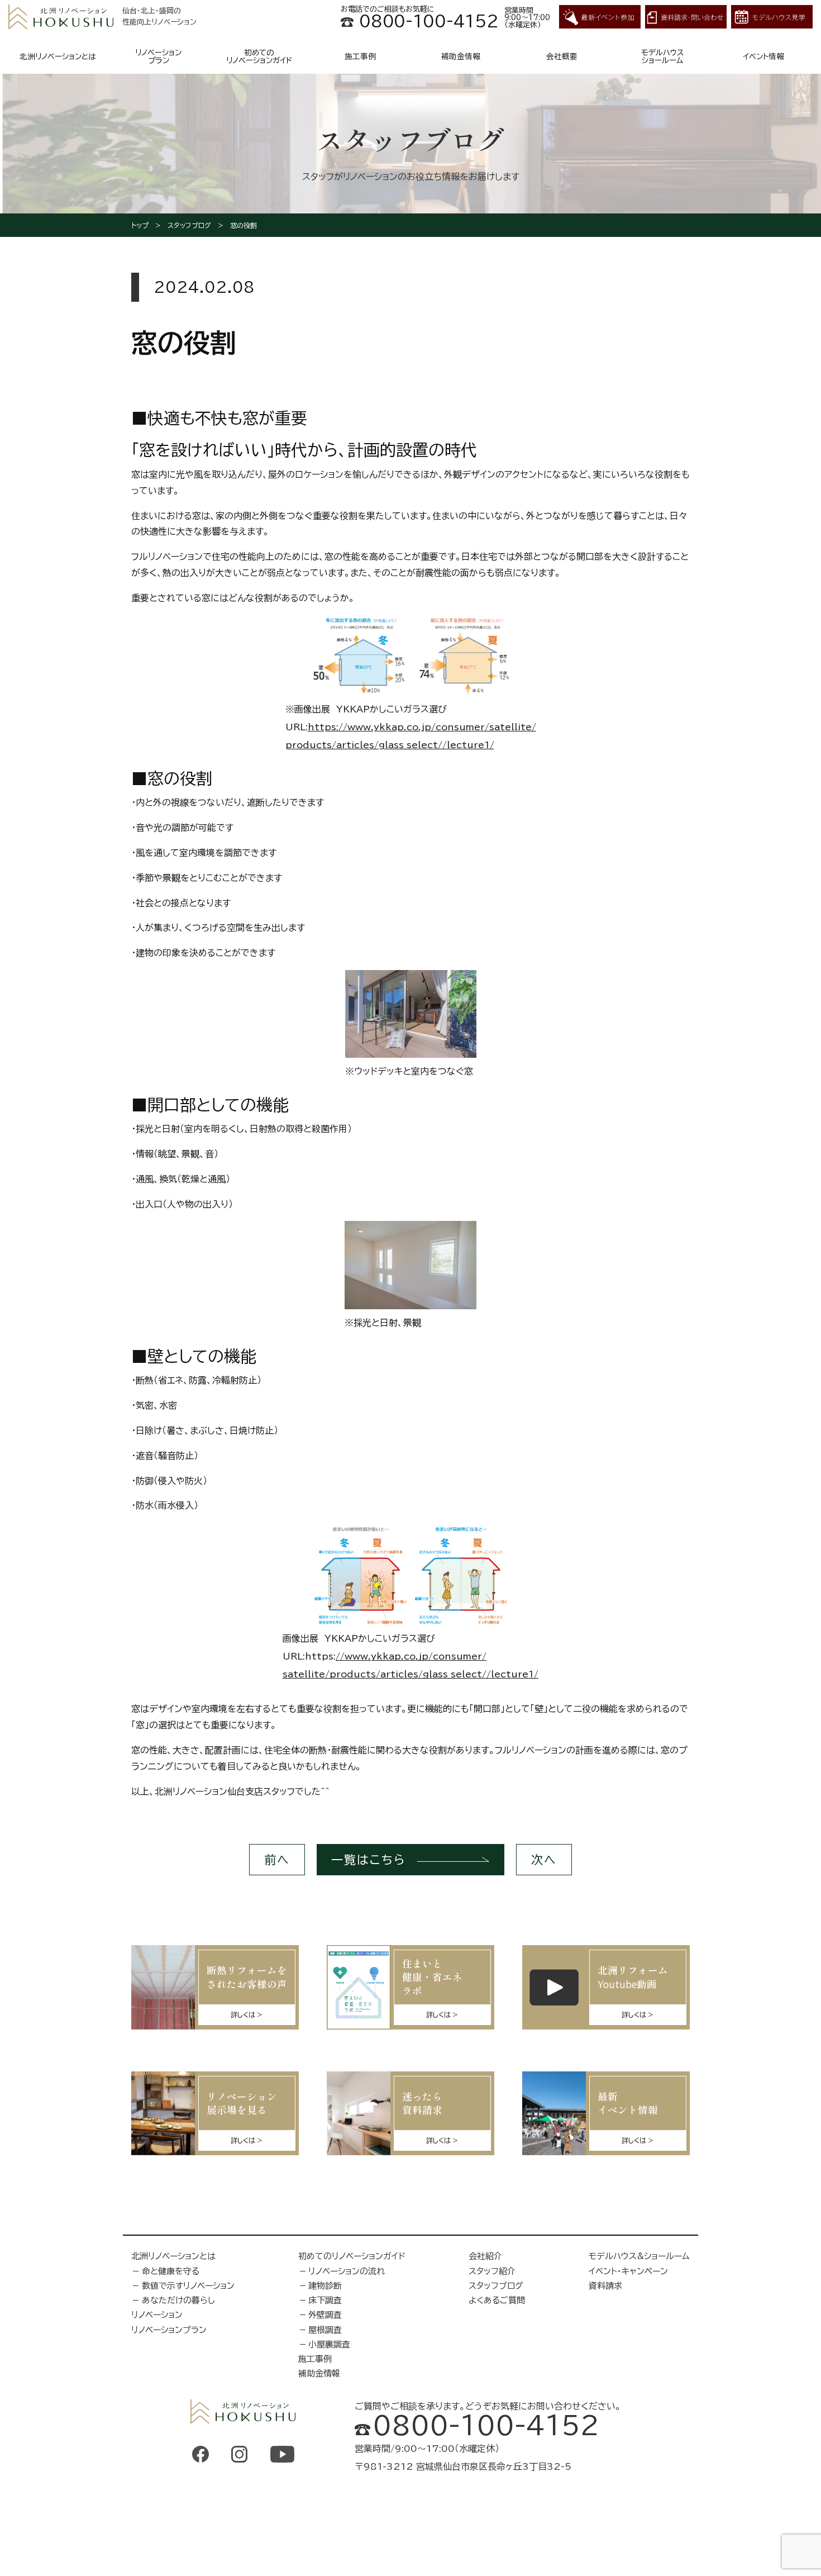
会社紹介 (485, 2256)
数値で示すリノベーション (188, 2286)
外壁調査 (325, 2315)
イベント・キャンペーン (628, 2271)
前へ (277, 1860)
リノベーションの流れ (347, 2271)
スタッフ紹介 (492, 2271)
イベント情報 (763, 56)
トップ (140, 225)
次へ (544, 1860)
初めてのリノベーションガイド (259, 56)
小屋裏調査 (329, 2344)
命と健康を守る (171, 2271)
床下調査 (325, 2300)
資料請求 (605, 2286)
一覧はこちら (369, 1860)
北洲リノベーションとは (58, 56)
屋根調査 (325, 2330)
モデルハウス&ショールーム (639, 2256)
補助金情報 (461, 56)
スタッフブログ (189, 225)
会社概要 (562, 56)
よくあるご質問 (497, 2300)
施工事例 (360, 56)
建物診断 (325, 2286)
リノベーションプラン (158, 56)
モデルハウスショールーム (663, 56)
